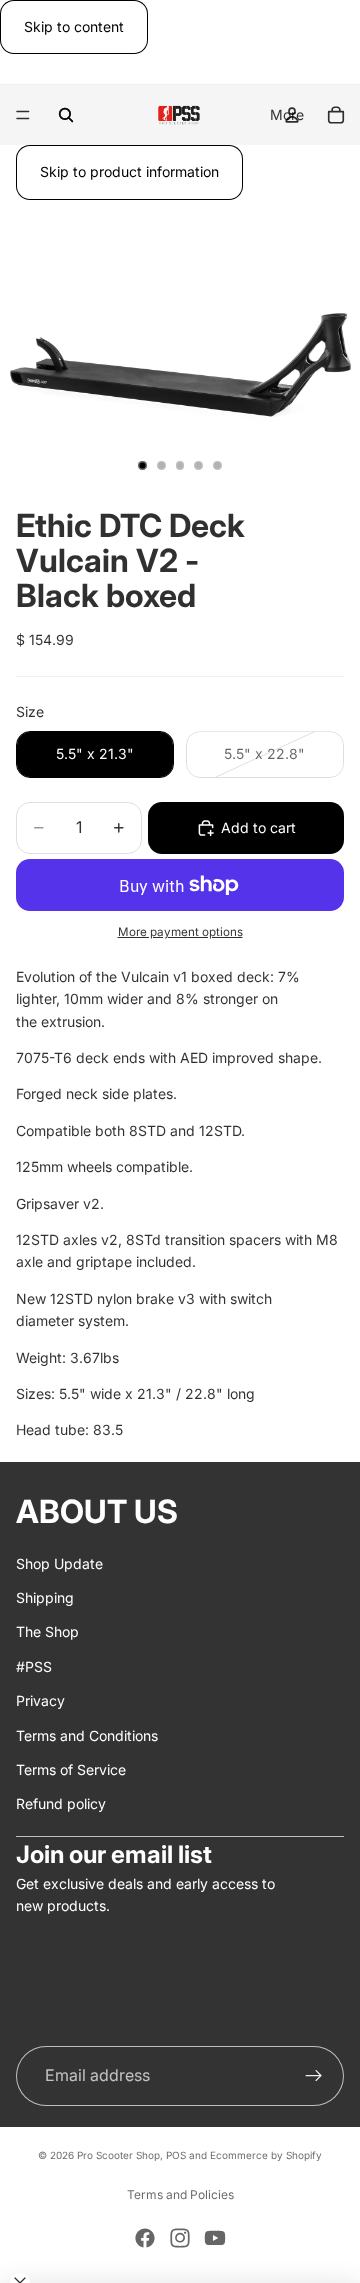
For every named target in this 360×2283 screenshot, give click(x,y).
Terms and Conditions (87, 1734)
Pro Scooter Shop (118, 2155)
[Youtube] (215, 2238)
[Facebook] (145, 2238)
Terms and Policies (180, 2194)
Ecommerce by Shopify (266, 2155)
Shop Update (59, 1562)
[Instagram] (180, 2238)
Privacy (40, 1700)
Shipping (45, 1597)
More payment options (180, 932)
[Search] (66, 115)
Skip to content (74, 26)
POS (176, 2155)
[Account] (292, 115)
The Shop (47, 1631)
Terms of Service (71, 1769)
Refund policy (61, 1803)
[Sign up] (314, 2076)
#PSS (34, 1665)
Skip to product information (129, 171)
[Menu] (23, 116)
